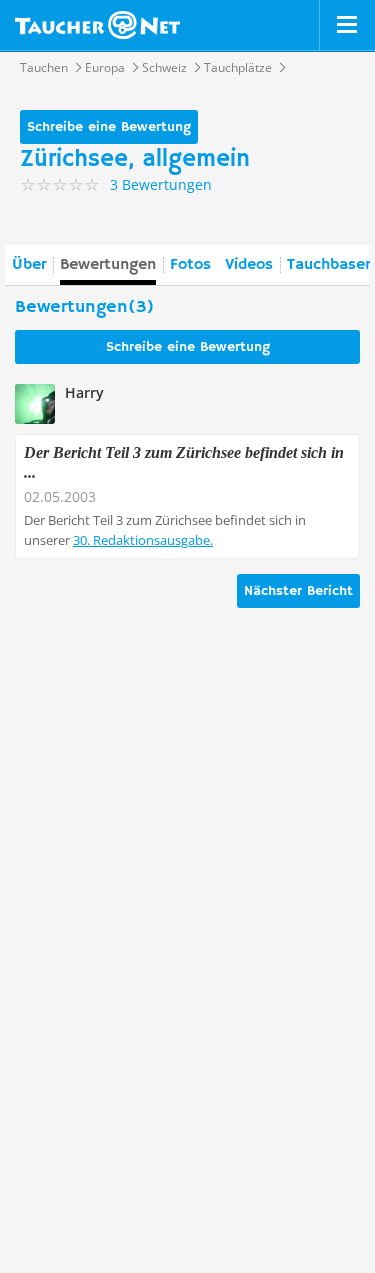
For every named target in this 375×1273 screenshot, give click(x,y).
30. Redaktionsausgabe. (143, 540)
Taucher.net (97, 25)
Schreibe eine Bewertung (109, 127)
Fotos (190, 265)
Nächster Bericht (298, 591)
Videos (249, 265)
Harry (84, 392)
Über (29, 265)
